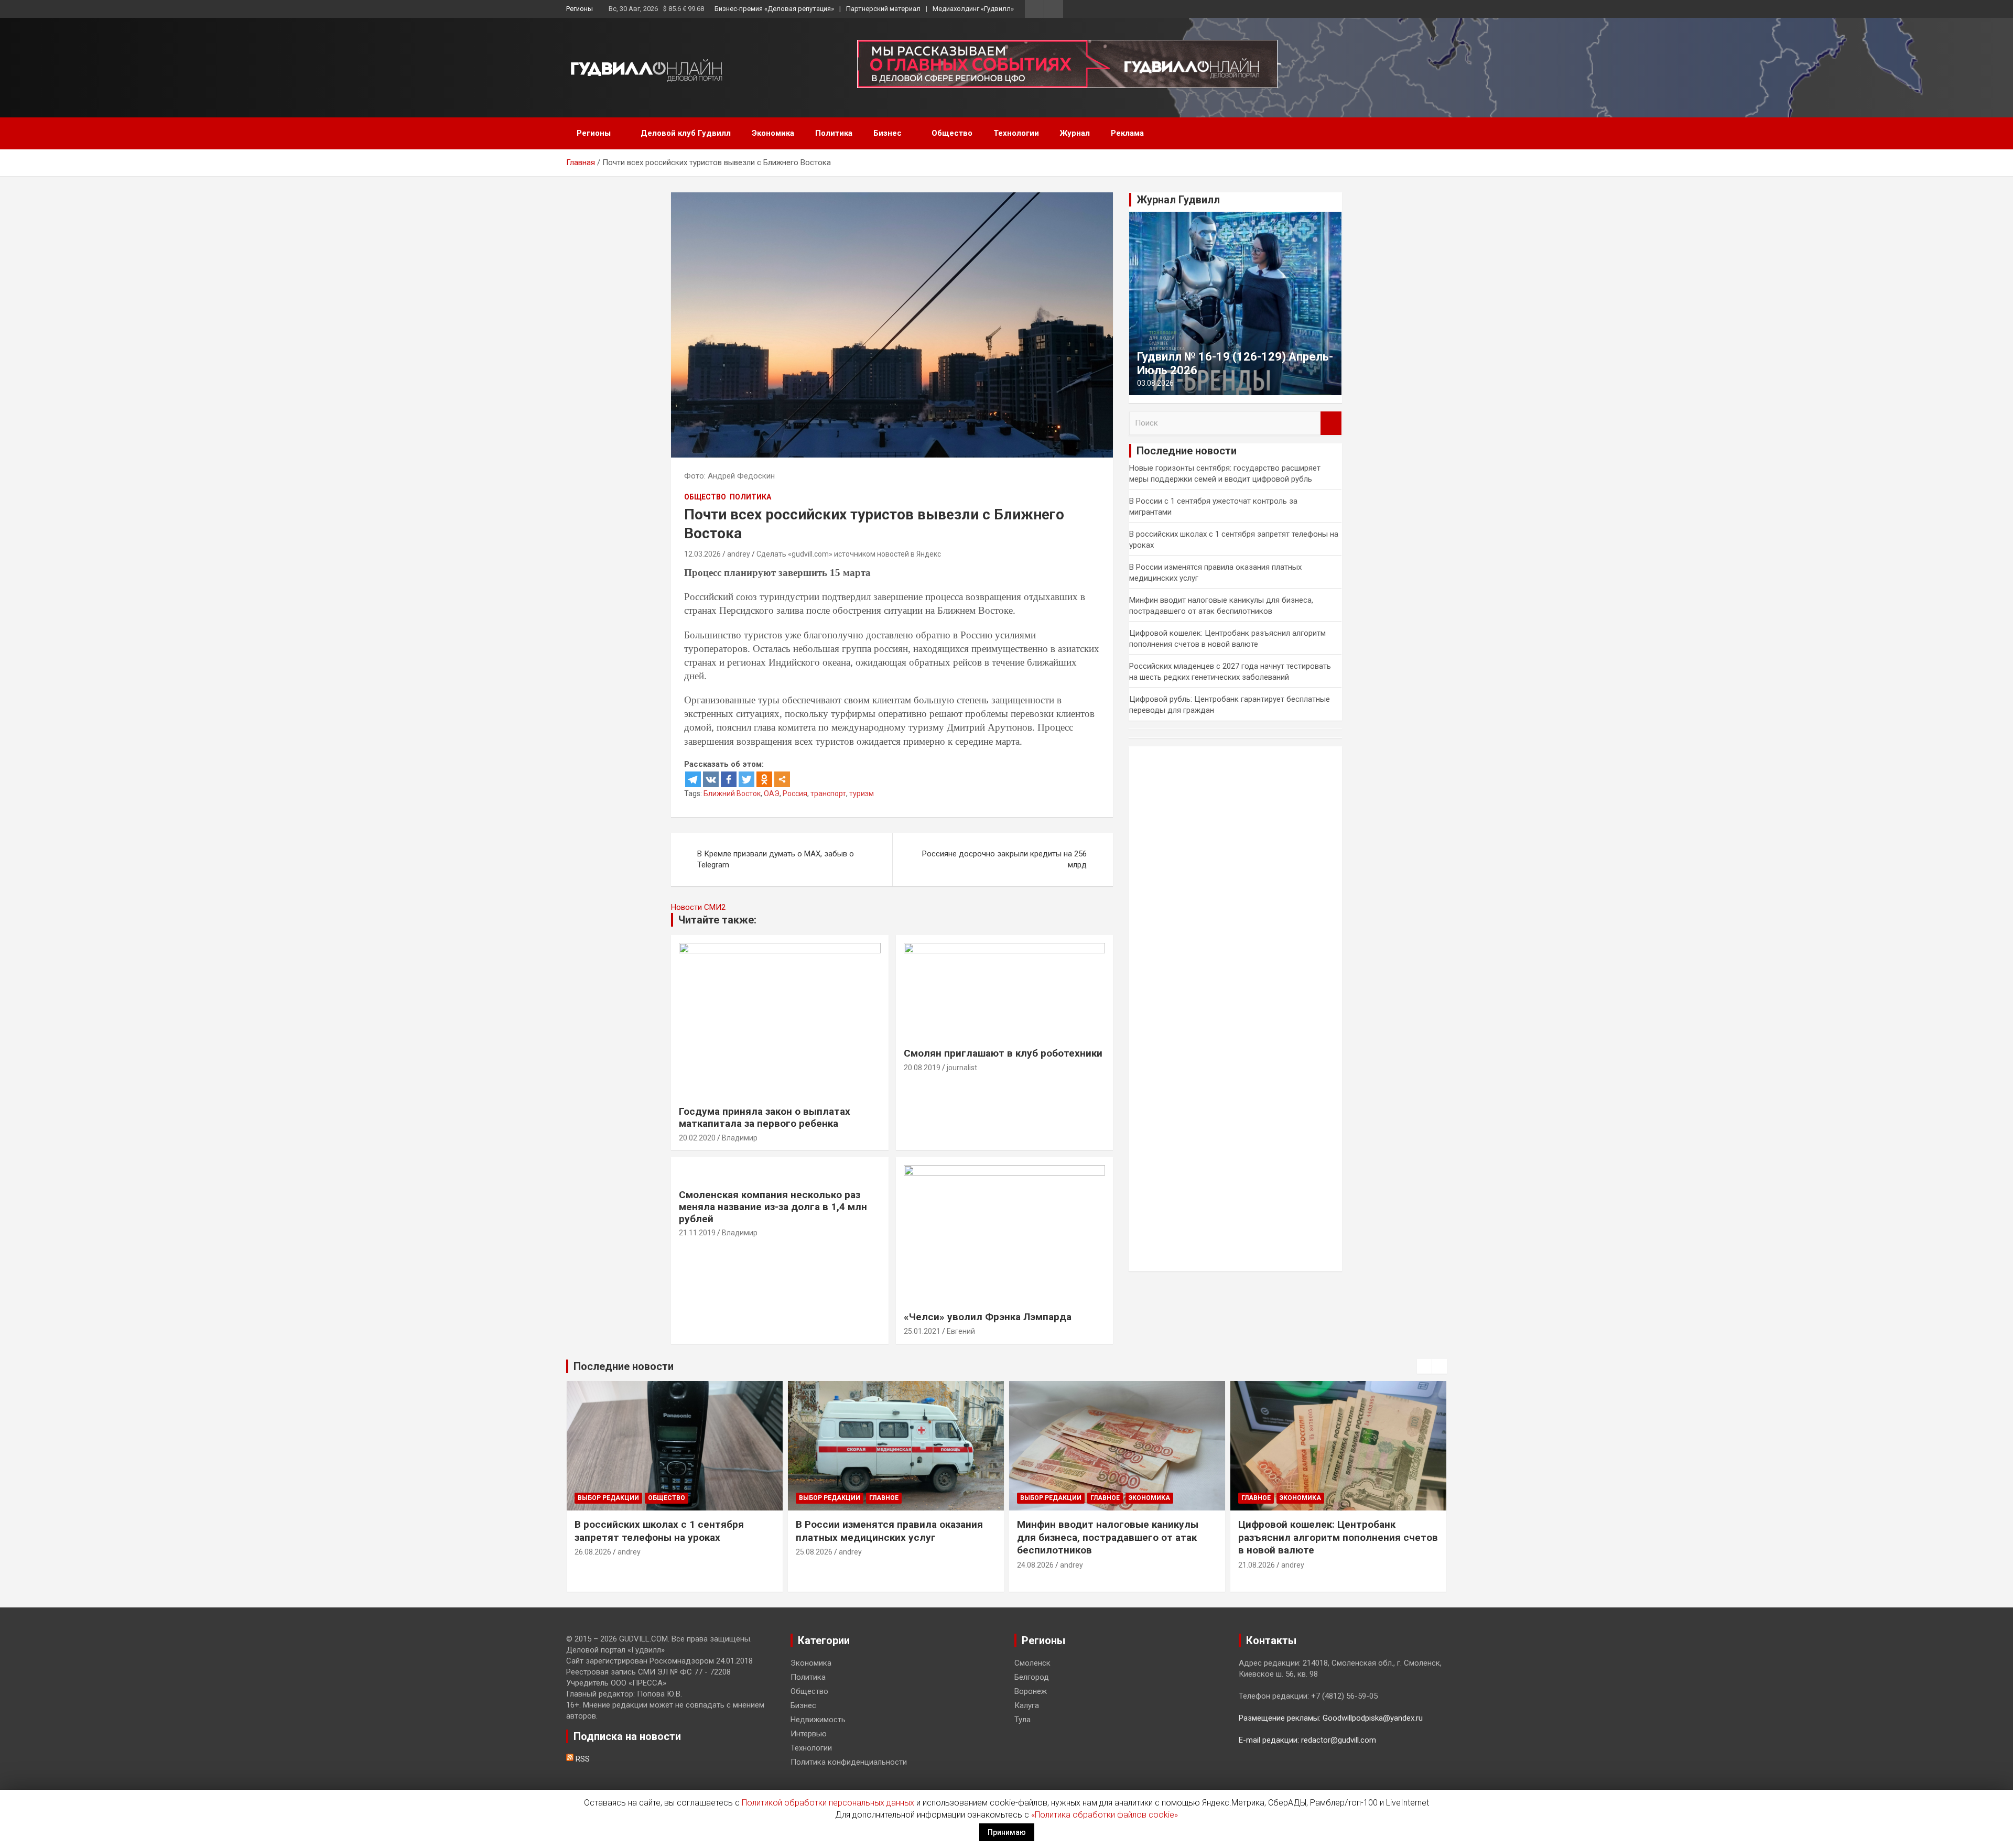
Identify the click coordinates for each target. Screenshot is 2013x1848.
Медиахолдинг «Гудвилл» (973, 9)
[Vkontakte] (711, 779)
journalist (962, 1068)
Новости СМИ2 (698, 907)
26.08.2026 (593, 1552)
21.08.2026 (1257, 1565)
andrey (739, 554)
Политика (834, 133)
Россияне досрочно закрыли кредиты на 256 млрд (1004, 859)
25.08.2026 (814, 1552)
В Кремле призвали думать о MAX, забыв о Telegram (776, 859)
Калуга (1027, 1705)
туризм (862, 793)
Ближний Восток (732, 793)
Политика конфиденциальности (849, 1762)
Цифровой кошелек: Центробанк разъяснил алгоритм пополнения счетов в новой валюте (1338, 1537)
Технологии (1016, 133)
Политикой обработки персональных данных (828, 1803)
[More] (782, 779)
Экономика (773, 133)
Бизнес (888, 133)
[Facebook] (729, 779)
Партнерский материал (883, 9)
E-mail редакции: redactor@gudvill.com (1307, 1740)
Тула (1022, 1720)
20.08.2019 (922, 1068)
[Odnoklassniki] (764, 779)
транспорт (828, 793)
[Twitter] (746, 779)
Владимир (740, 1138)
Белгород (1032, 1677)
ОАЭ (772, 793)
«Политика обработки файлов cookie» (1105, 1815)
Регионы (580, 9)
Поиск (1331, 423)
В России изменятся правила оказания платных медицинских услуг (889, 1531)
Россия (795, 793)
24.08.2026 (1035, 1565)
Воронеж (1031, 1691)
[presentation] (1424, 1366)
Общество (952, 133)
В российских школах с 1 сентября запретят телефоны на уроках (659, 1531)
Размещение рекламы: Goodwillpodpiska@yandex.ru (1331, 1718)
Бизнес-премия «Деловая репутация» (774, 9)
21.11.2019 (697, 1233)
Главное (884, 1498)
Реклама (1127, 133)
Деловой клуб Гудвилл (686, 133)
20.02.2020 (697, 1138)
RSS (582, 1759)
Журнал (1075, 133)
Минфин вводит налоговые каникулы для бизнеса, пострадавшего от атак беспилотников (1108, 1537)
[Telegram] (693, 779)
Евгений (961, 1331)
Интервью (809, 1734)
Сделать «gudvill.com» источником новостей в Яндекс (849, 554)
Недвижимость (818, 1720)
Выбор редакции (608, 1498)
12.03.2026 (702, 554)
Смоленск (1032, 1663)
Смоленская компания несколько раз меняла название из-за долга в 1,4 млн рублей (773, 1207)
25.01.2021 (922, 1331)
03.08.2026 (1155, 383)
